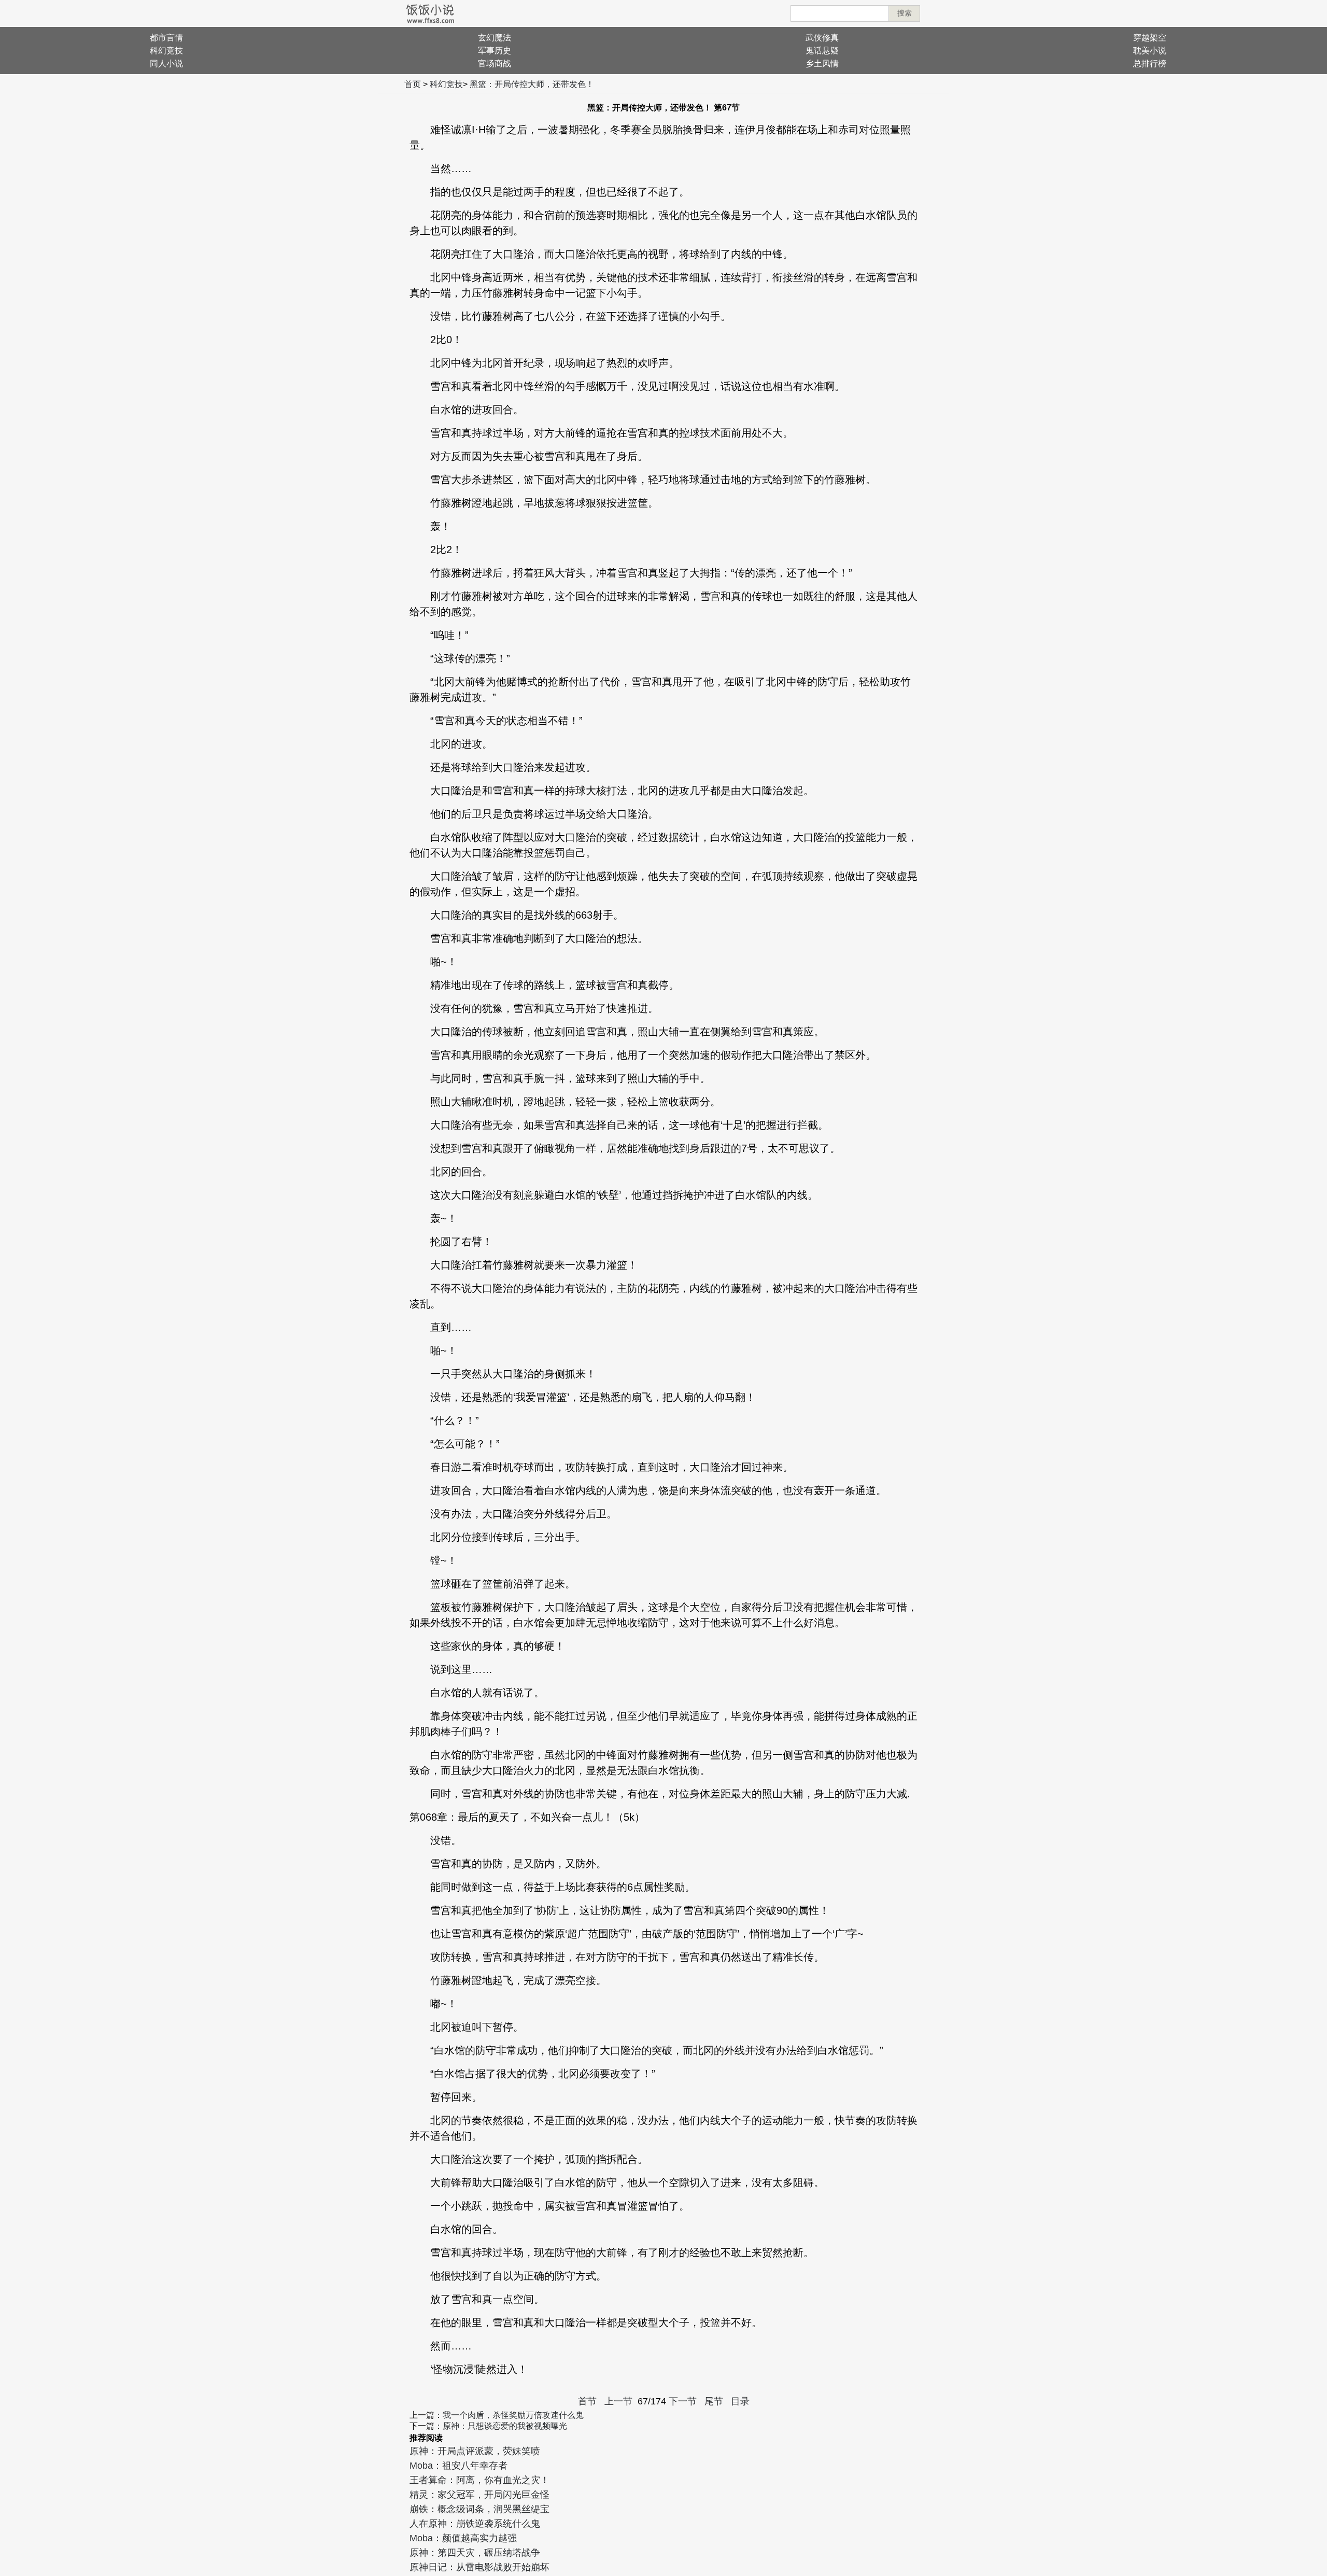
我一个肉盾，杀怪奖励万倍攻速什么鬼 (513, 2415)
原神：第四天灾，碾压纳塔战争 (475, 2553)
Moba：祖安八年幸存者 (458, 2466)
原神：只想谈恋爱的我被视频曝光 (505, 2426)
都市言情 (166, 38)
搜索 (905, 13)
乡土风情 (822, 64)
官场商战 (495, 64)
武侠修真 (822, 38)
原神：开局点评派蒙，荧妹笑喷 (475, 2451)
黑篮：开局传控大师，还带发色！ (532, 84)
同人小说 (166, 64)
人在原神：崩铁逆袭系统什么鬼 (475, 2524)
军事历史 (495, 51)
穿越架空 (1150, 38)
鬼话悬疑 (822, 51)
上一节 (618, 2401)
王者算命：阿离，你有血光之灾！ (479, 2480)
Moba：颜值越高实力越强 (463, 2538)
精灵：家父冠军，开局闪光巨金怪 (479, 2495)
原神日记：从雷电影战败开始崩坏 (479, 2567)
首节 (587, 2401)
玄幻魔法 (495, 38)
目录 (740, 2401)
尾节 (714, 2401)
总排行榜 (1150, 64)
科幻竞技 (166, 51)
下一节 (683, 2401)
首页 (413, 84)
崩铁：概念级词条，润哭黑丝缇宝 (479, 2509)
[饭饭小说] (430, 13)
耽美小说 (1150, 51)
